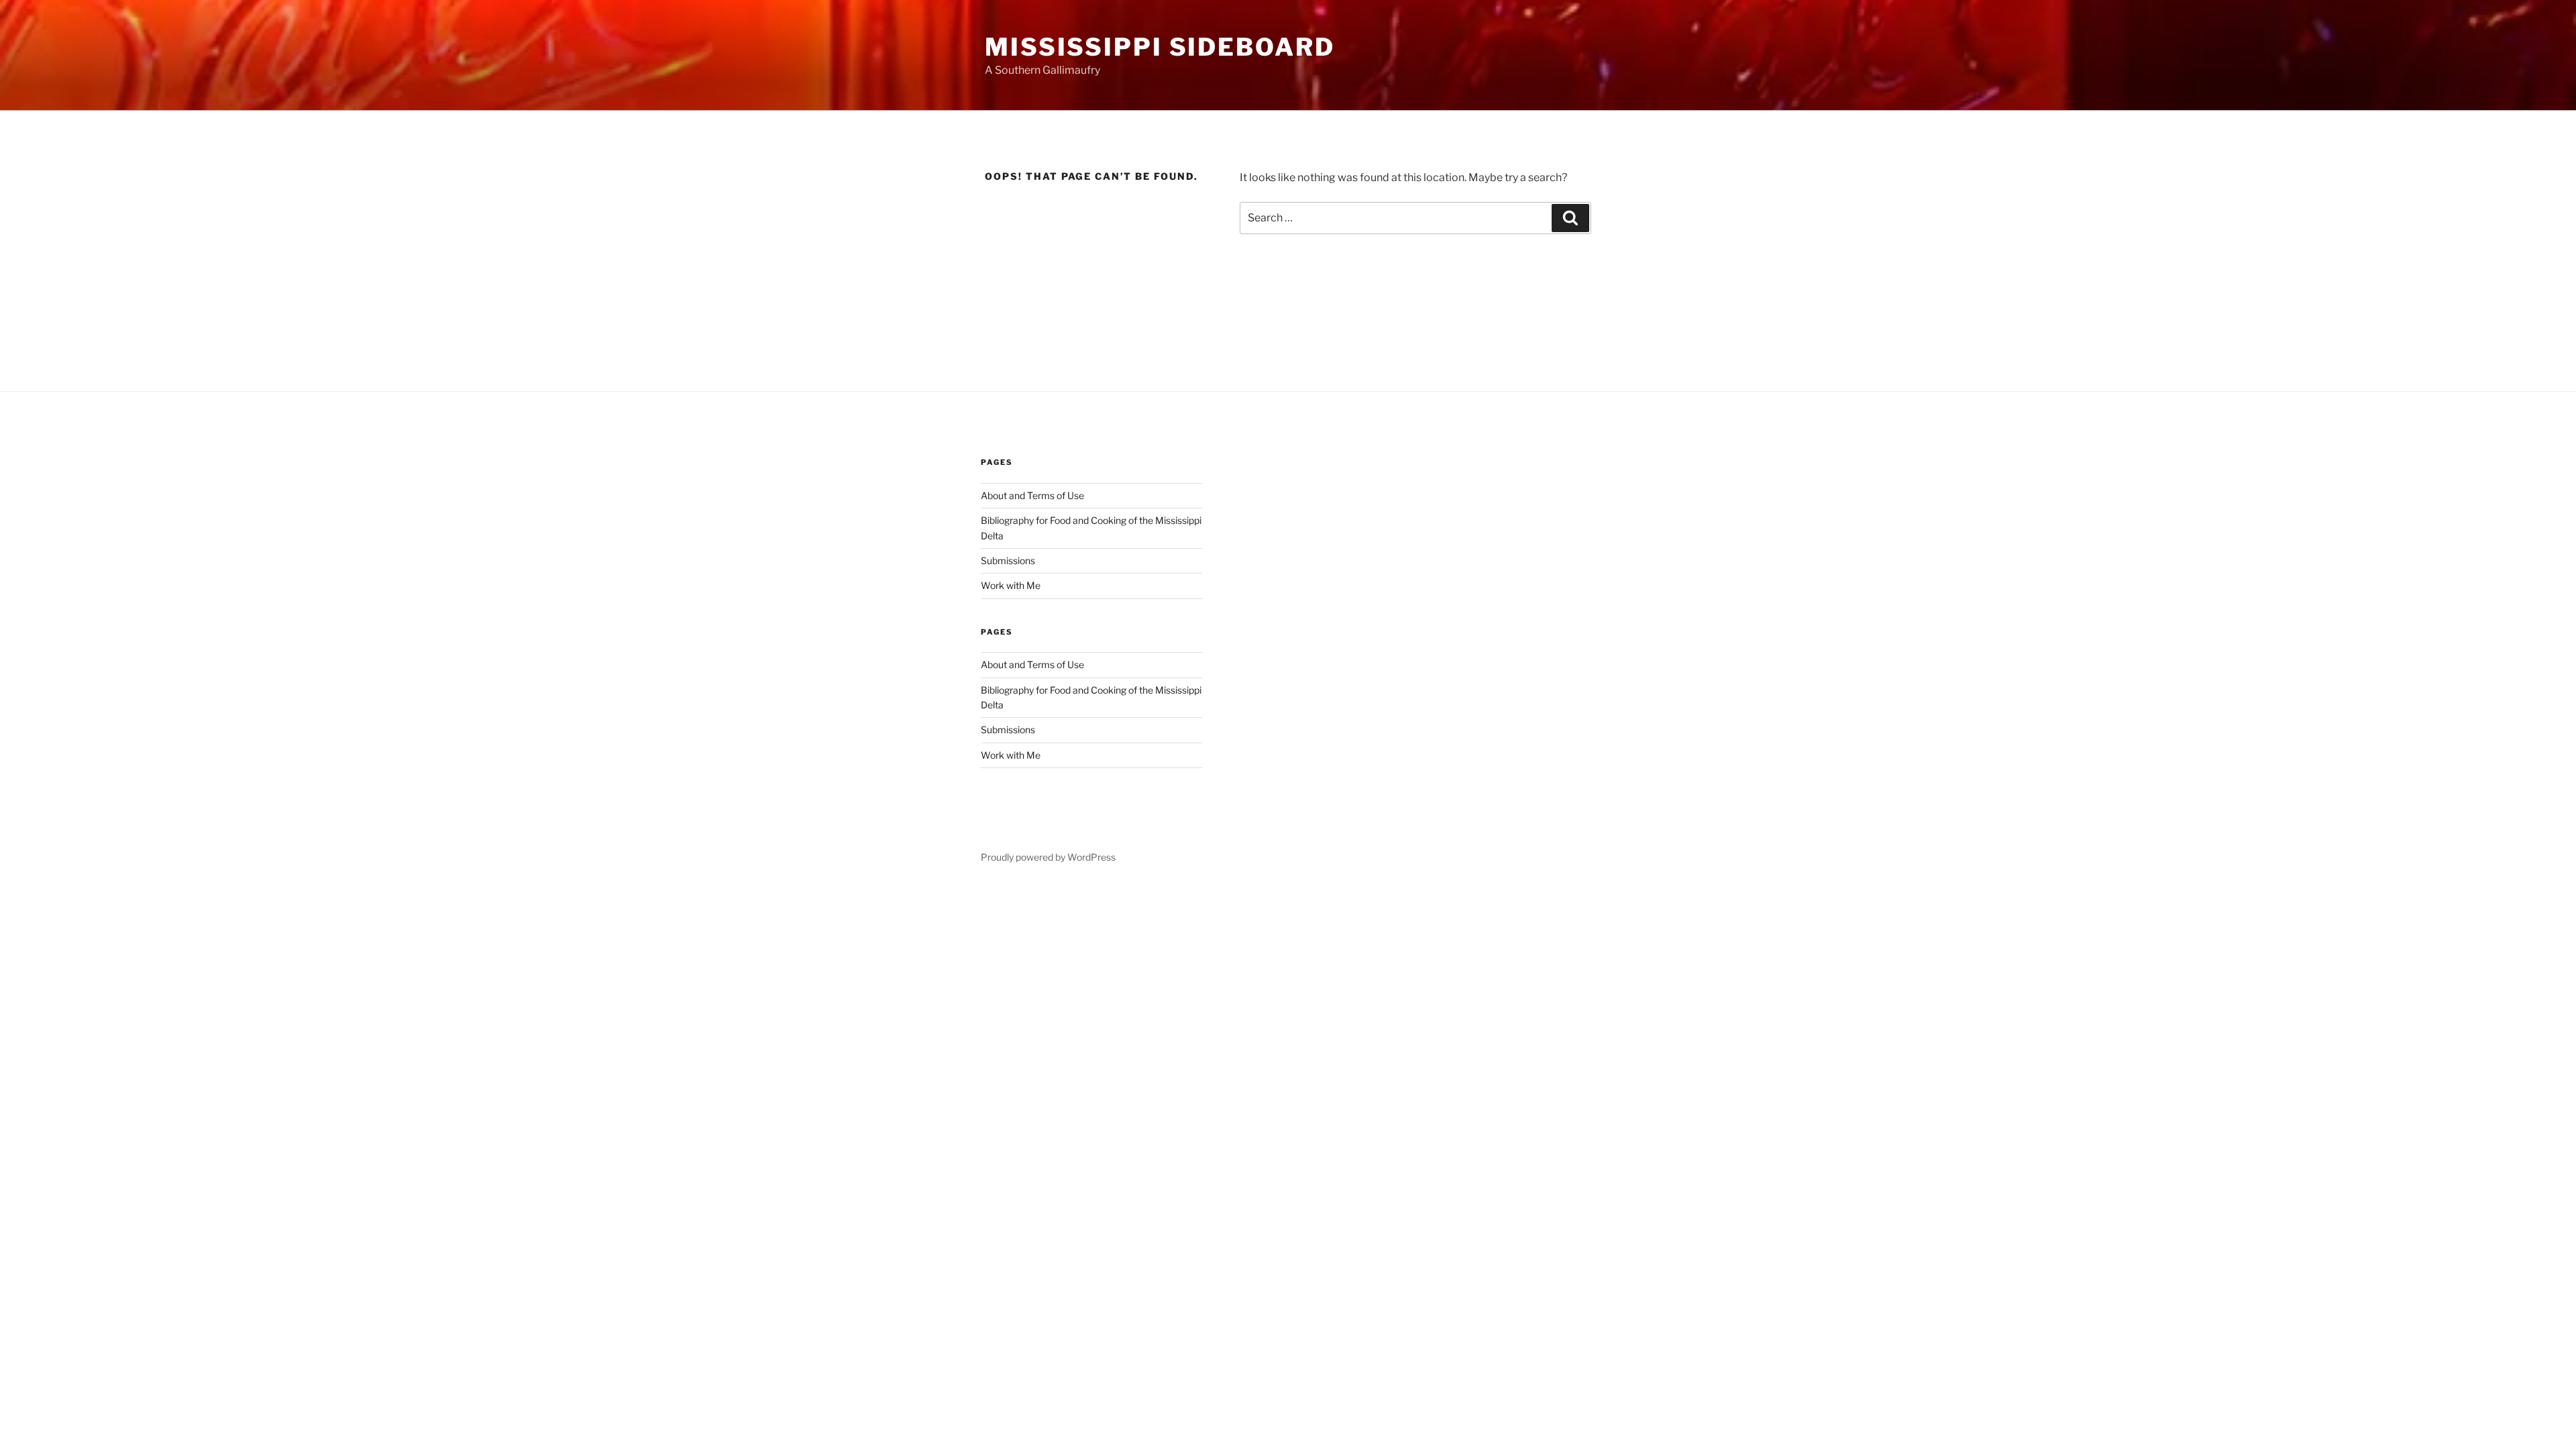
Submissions (1008, 560)
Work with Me (1011, 585)
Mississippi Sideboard (1160, 47)
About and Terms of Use (1032, 495)
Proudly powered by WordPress (1048, 857)
